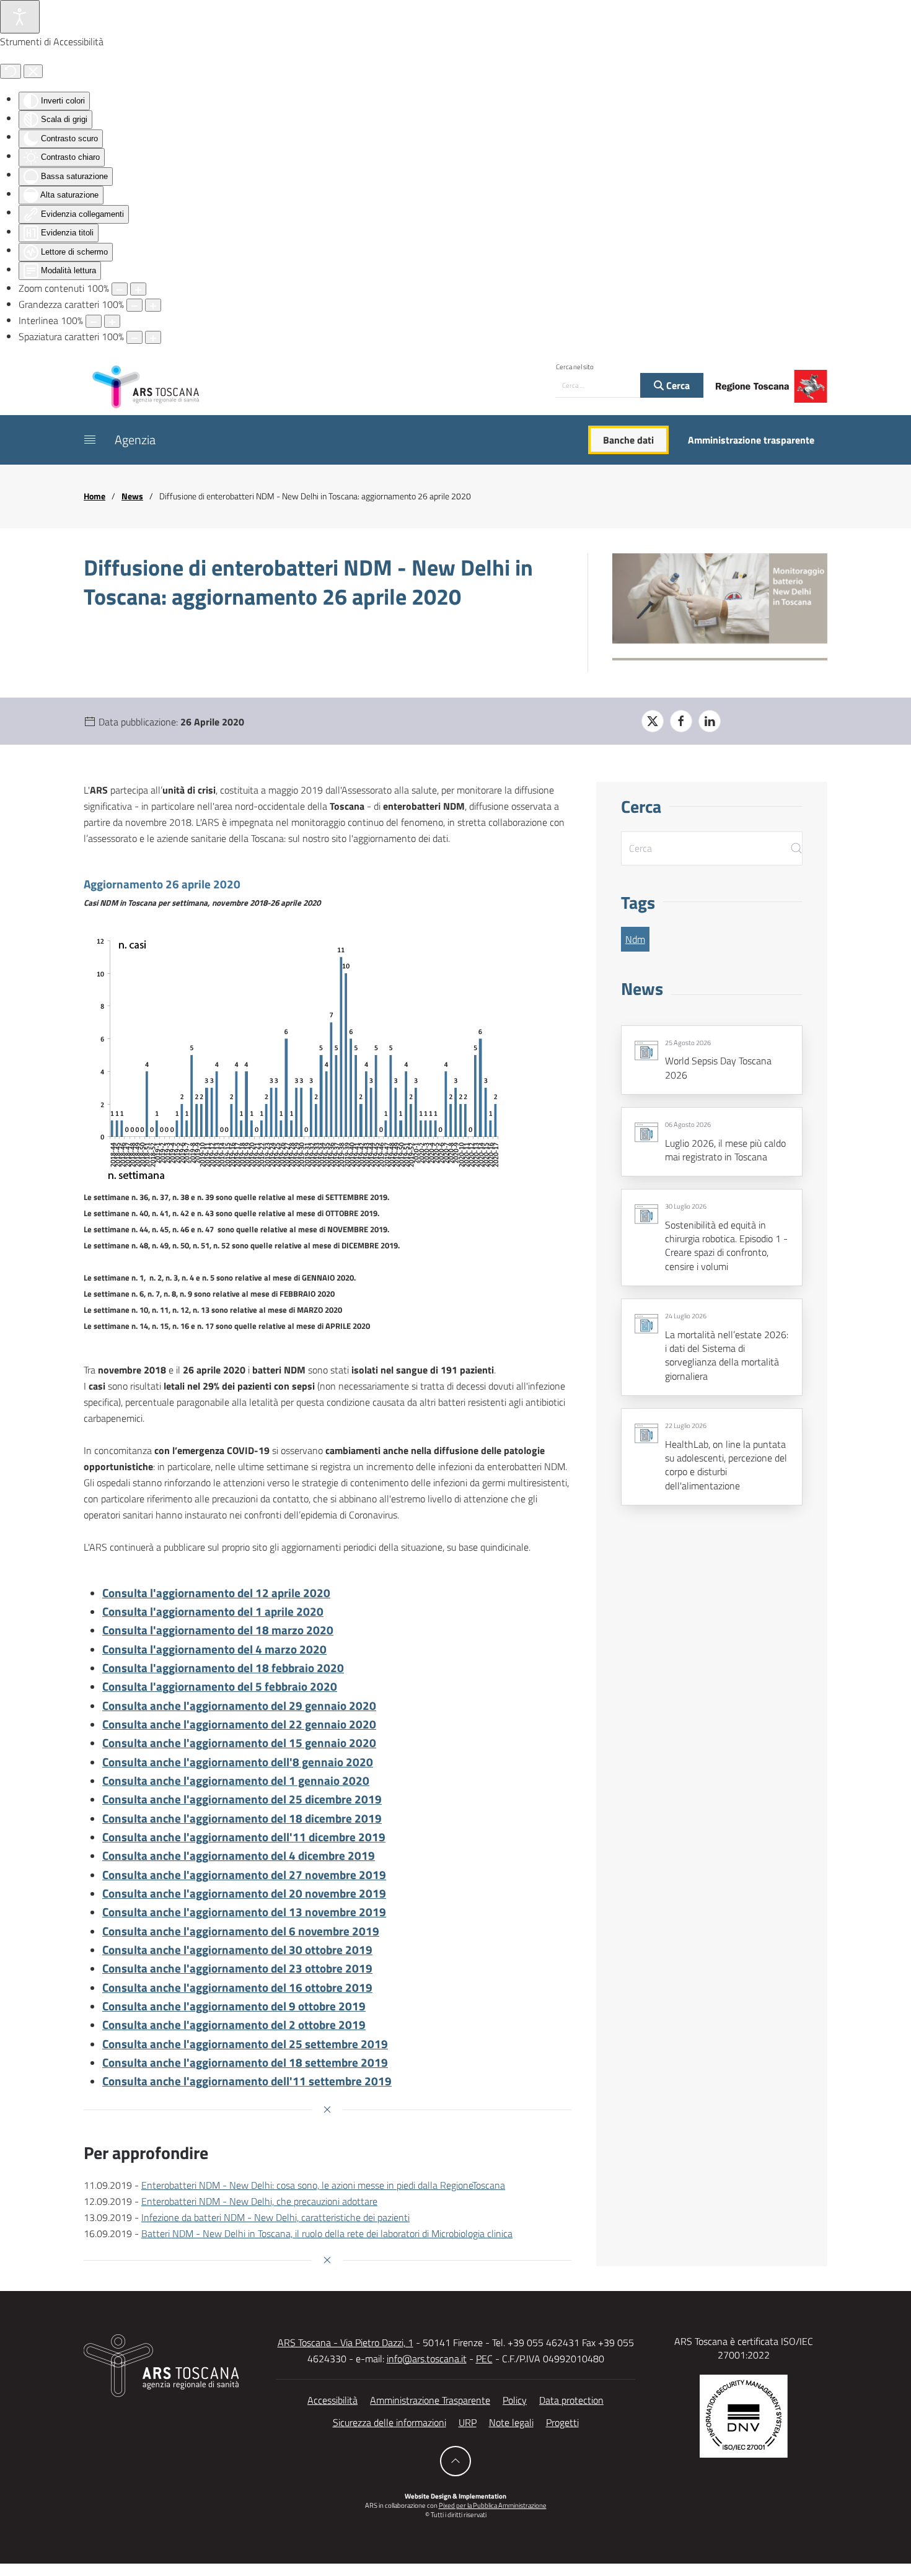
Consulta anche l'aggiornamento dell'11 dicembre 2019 (244, 1837)
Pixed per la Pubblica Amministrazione (493, 2505)
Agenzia (135, 440)
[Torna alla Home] (146, 386)
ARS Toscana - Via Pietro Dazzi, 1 (345, 2342)
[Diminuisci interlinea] (94, 321)
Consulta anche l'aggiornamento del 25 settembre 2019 (245, 2044)
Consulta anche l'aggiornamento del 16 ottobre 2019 (237, 1987)
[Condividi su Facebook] (681, 721)
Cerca (677, 385)
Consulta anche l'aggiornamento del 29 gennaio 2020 (239, 1706)
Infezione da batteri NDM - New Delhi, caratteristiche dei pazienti (275, 2217)
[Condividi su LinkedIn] (710, 721)
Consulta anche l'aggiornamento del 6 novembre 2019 (241, 1931)
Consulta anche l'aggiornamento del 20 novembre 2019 (244, 1893)
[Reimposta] (11, 71)
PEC (484, 2359)
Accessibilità (332, 2400)
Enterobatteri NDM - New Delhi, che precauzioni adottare (259, 2201)
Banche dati (628, 440)
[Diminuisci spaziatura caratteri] (134, 337)
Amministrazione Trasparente (430, 2400)
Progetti (562, 2422)
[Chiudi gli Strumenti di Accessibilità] (33, 71)
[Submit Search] (796, 848)
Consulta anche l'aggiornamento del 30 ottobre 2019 (237, 1950)
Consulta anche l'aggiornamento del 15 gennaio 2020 (239, 1743)
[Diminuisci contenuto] (120, 289)
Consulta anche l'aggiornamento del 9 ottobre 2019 (234, 2006)
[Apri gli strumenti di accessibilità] (20, 17)
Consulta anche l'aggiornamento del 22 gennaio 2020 (239, 1724)
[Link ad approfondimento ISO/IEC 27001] (744, 2415)
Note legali (511, 2422)
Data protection (571, 2400)
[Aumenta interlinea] (112, 321)
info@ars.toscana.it (427, 2359)
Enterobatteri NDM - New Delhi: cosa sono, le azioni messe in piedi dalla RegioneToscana (323, 2185)
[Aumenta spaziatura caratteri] (153, 337)
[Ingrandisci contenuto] (138, 289)
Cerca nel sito (575, 367)
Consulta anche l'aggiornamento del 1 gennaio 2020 (236, 1781)
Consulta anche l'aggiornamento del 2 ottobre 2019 (234, 2025)
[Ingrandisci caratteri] (153, 305)
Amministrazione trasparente (751, 440)
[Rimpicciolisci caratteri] (134, 305)
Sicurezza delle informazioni (389, 2422)
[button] (90, 440)
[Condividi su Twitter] (653, 721)
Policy (515, 2400)
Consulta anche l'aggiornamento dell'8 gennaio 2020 (238, 1762)
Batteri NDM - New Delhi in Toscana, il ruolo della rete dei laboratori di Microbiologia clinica (327, 2233)
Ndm (635, 939)
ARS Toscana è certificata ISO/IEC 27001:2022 (744, 2348)
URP (468, 2422)
